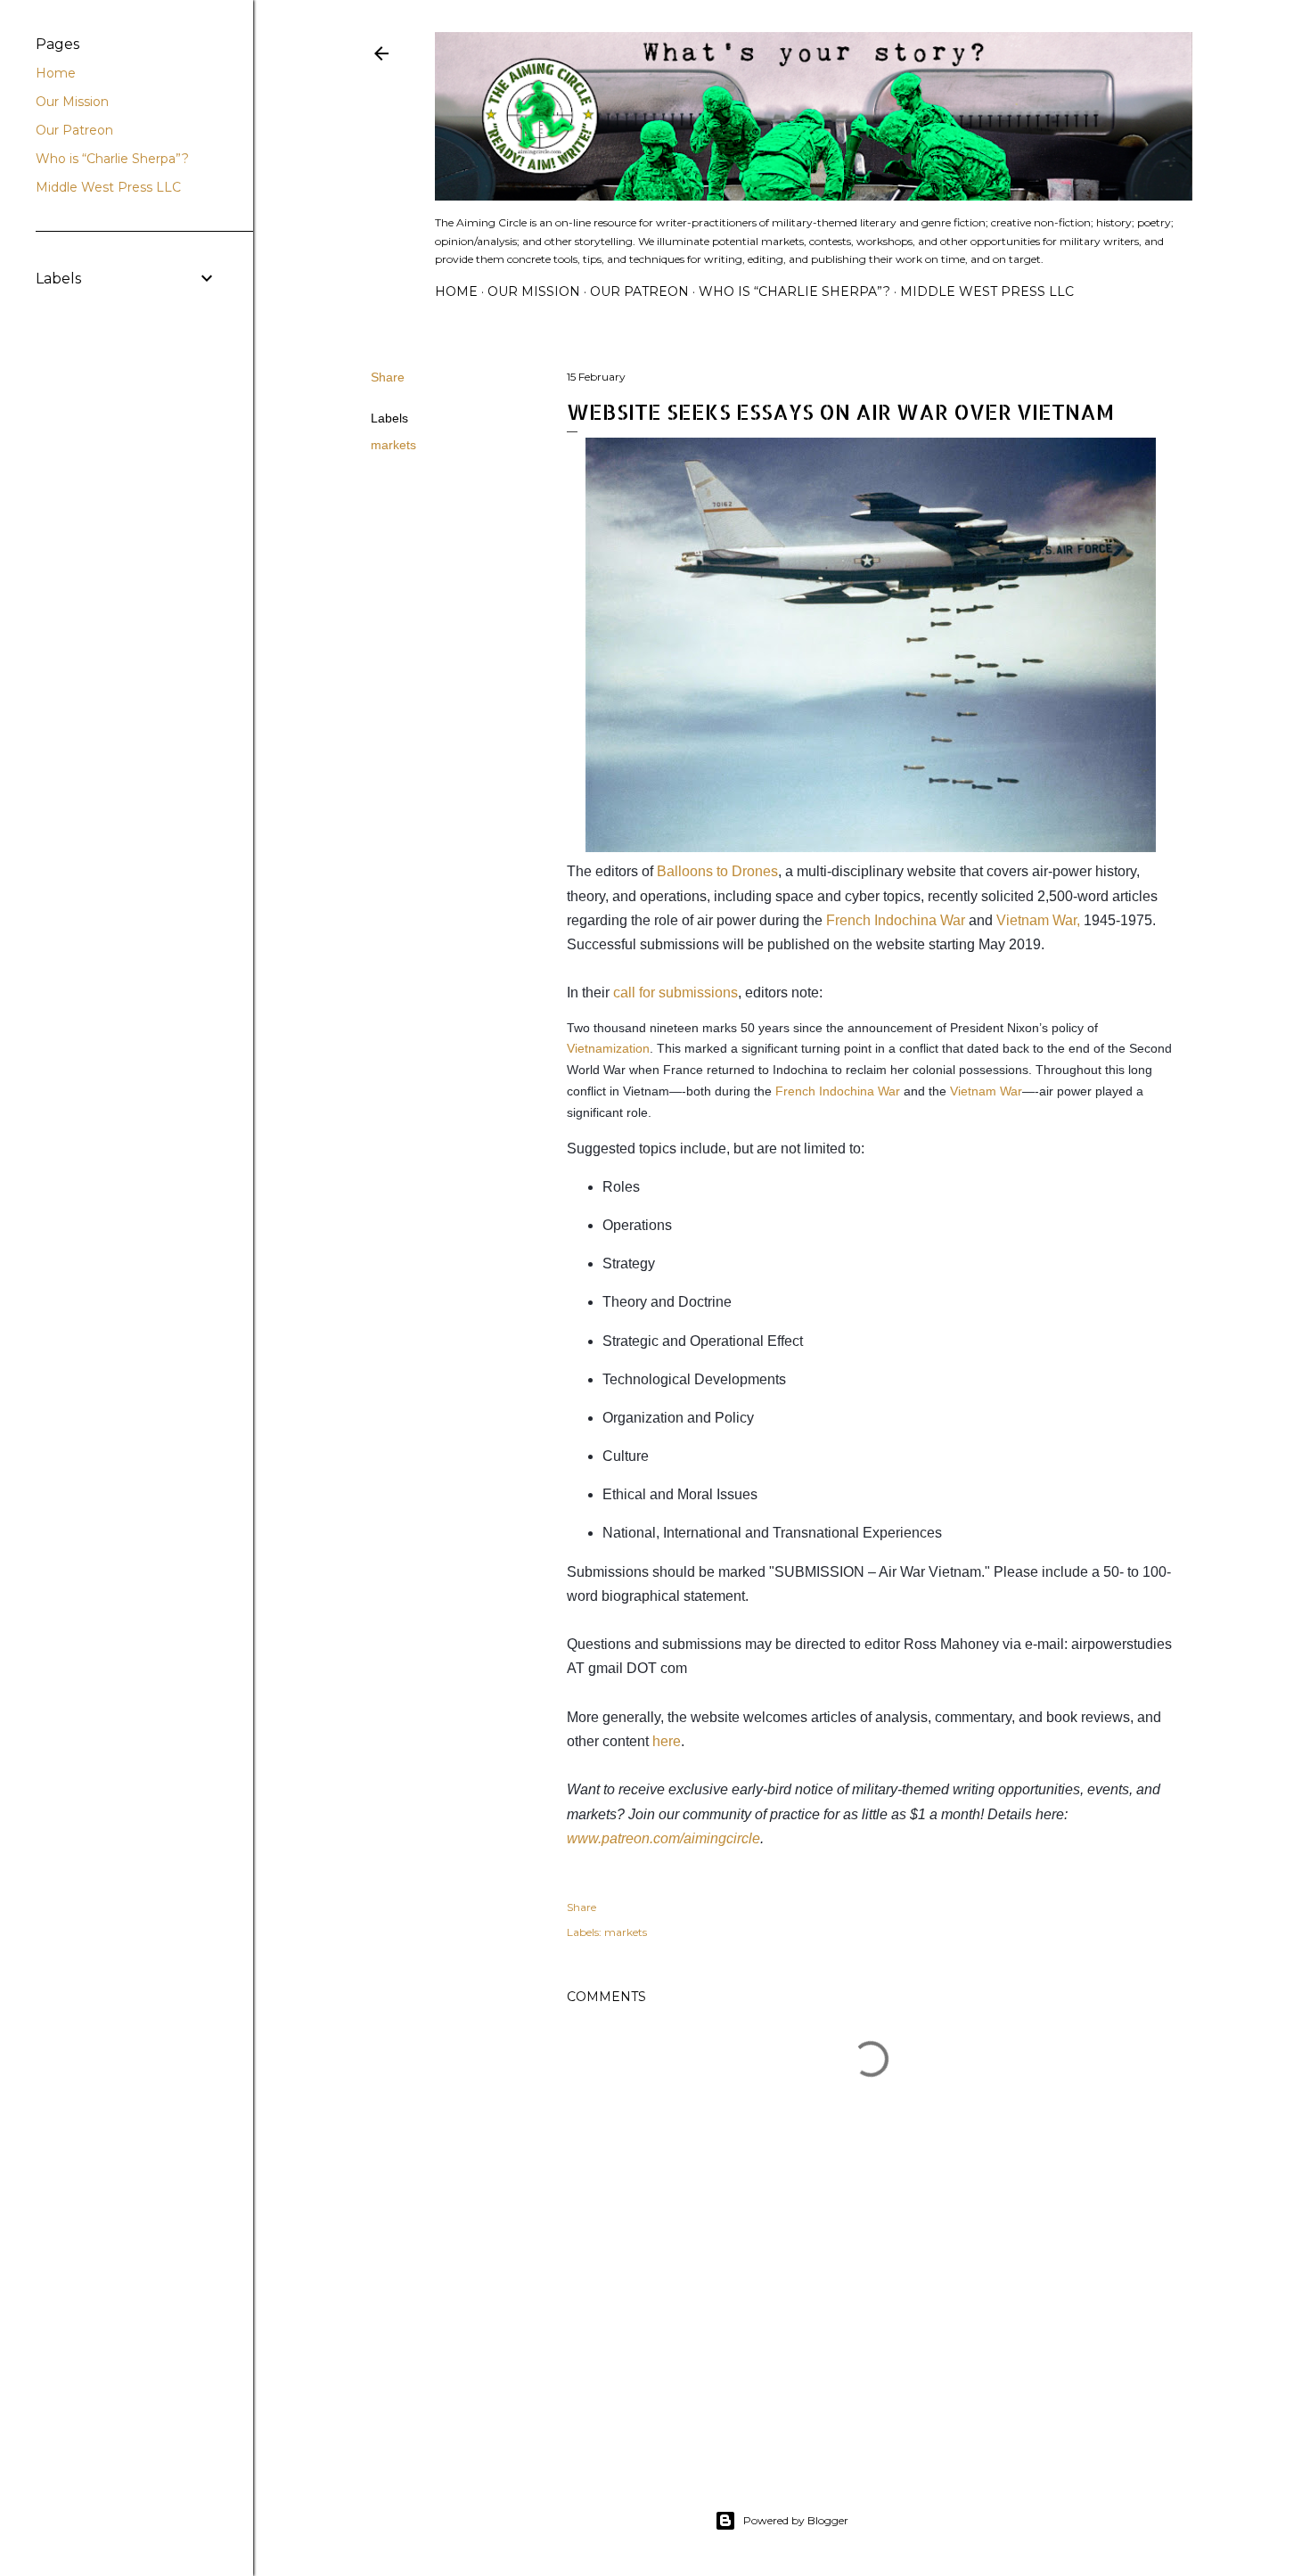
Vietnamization (608, 1048)
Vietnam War (986, 1091)
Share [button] (388, 377)
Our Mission (534, 291)
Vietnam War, (1038, 920)
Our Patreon (639, 291)
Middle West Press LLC (987, 291)
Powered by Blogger (796, 2520)
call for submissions (675, 993)
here (667, 1741)
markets (393, 445)
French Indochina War (896, 920)
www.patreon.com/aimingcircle (663, 1838)
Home (456, 291)
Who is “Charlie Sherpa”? (794, 291)
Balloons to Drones (717, 871)
